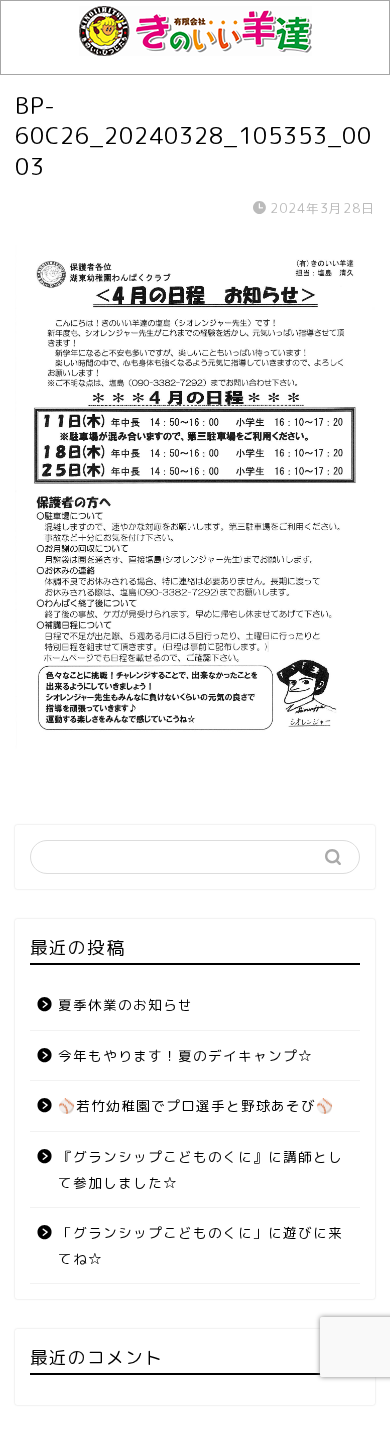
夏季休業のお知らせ (125, 1004)
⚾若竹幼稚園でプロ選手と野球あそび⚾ (196, 1105)
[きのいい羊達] (195, 45)
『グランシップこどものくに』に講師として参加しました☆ (200, 1169)
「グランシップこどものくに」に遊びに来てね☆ (200, 1245)
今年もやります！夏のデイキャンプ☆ (185, 1055)
